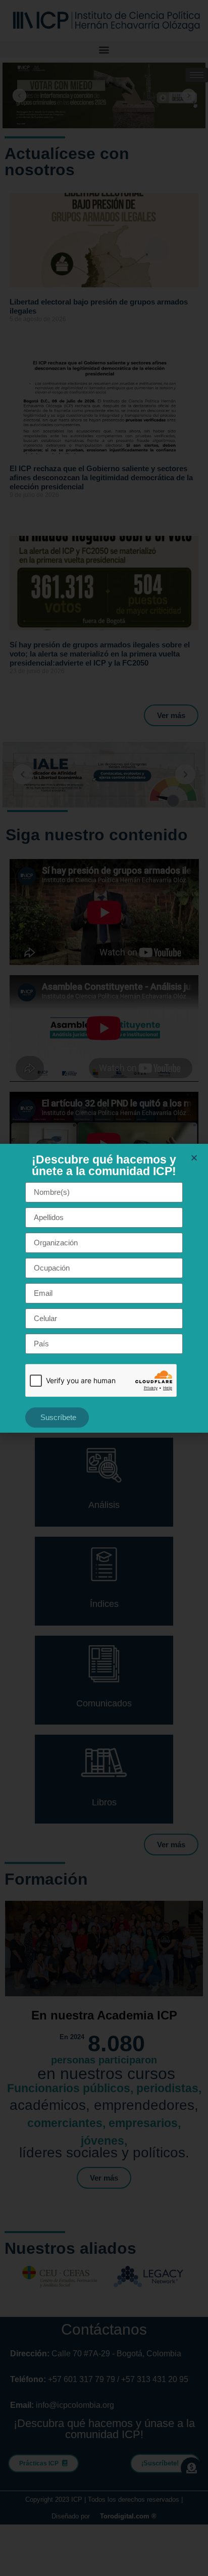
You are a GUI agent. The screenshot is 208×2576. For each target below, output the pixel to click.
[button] (194, 1158)
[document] (104, 1288)
